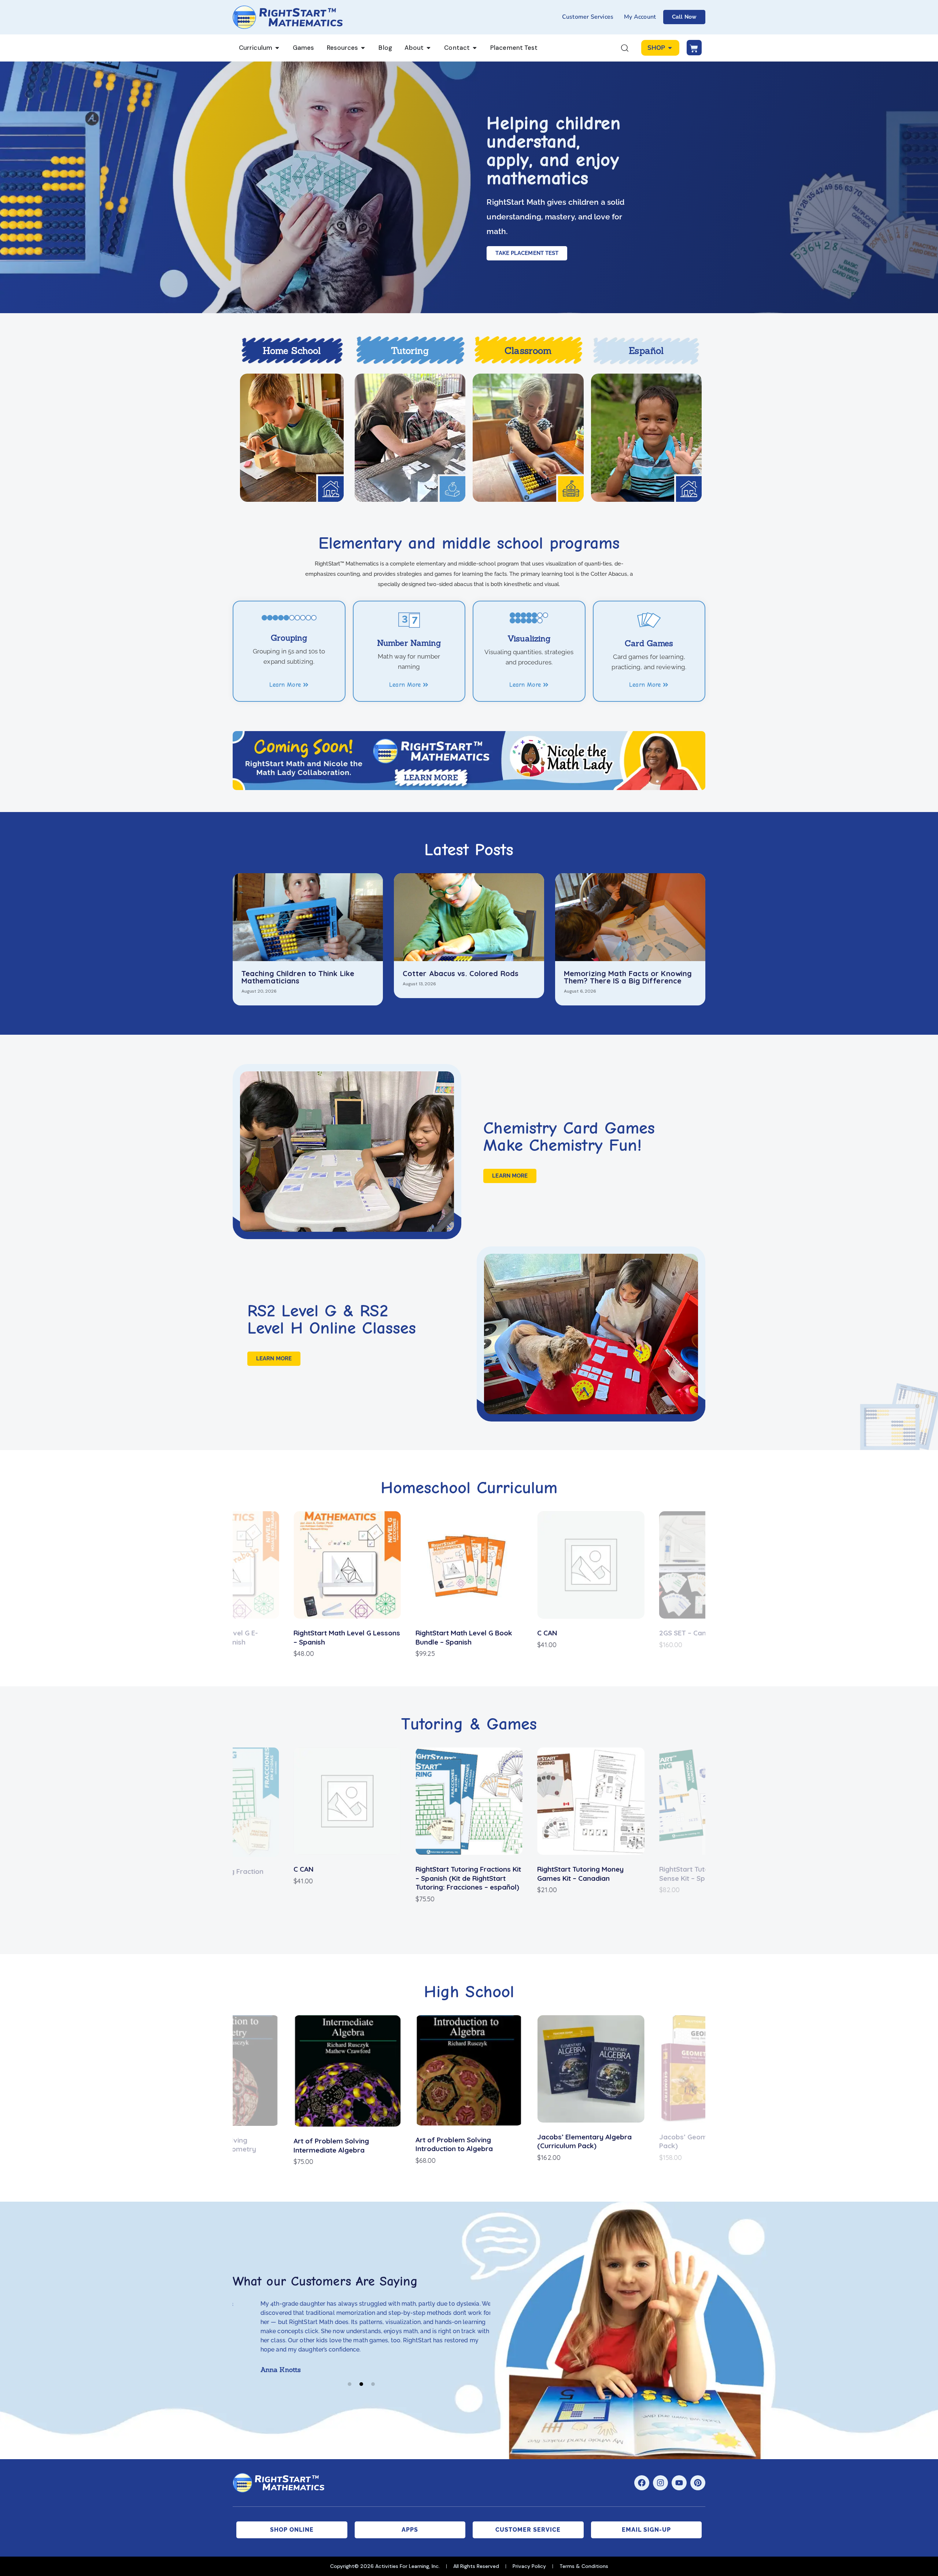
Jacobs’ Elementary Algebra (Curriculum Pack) (584, 2141)
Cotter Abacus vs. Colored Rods (461, 974)
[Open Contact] (475, 48)
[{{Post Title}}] (308, 917)
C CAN (426, 1633)
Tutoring (410, 351)
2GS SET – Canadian (570, 1633)
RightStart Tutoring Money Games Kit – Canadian (580, 1874)
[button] (167, 1585)
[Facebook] (642, 2483)
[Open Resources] (363, 48)
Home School (292, 351)
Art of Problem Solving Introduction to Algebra (454, 2144)
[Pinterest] (698, 2483)
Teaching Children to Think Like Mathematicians (298, 977)
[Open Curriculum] (277, 48)
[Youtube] (679, 2483)
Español (646, 351)
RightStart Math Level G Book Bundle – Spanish (342, 1637)
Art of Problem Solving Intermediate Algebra (331, 2145)
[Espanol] (647, 438)
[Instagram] (660, 2483)
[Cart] (694, 48)
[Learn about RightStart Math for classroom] (528, 438)
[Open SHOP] (670, 48)
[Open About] (429, 48)
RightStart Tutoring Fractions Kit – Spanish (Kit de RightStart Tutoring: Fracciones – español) (468, 1878)
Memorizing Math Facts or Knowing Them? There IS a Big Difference (628, 977)
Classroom (528, 351)
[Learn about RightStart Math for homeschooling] (292, 438)
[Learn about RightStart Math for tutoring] (410, 438)
